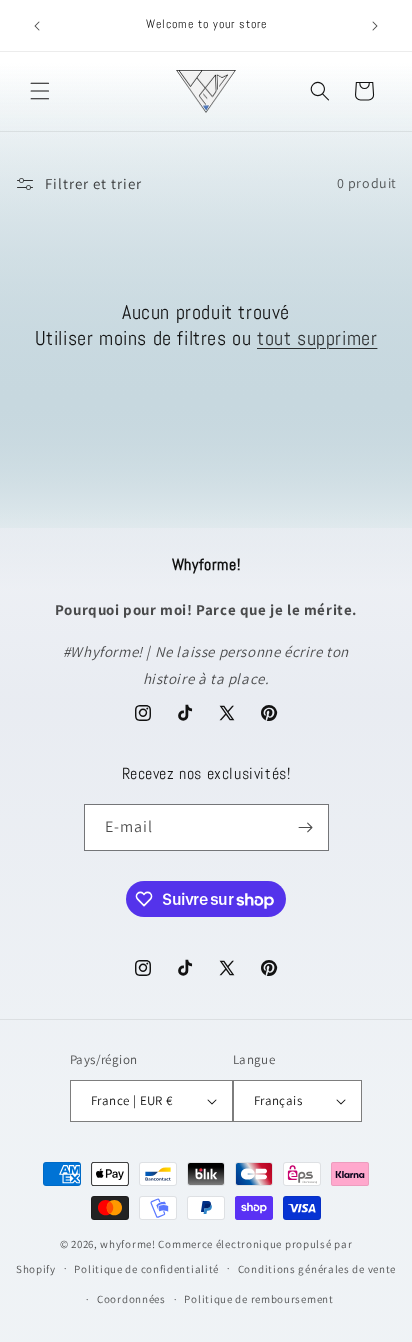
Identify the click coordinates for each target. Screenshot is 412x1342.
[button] (40, 91)
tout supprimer (317, 338)
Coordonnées (131, 1299)
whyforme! (127, 1244)
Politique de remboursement (258, 1299)
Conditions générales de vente (317, 1269)
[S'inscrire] (306, 827)
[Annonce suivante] (375, 26)
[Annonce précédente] (37, 26)
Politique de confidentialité (146, 1269)
